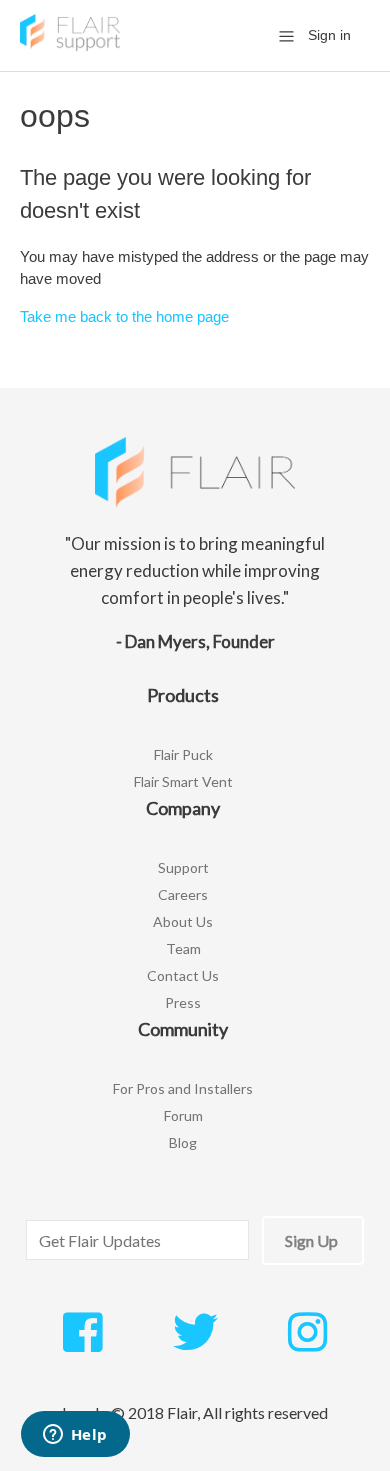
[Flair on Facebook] (82, 1343)
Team (183, 948)
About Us (183, 921)
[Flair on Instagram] (307, 1343)
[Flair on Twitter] (195, 1343)
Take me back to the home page (124, 316)
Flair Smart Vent (183, 781)
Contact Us (183, 975)
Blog (183, 1142)
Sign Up (311, 1240)
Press (183, 1002)
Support (183, 867)
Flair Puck (183, 754)
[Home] (70, 45)
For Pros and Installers (183, 1088)
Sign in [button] (329, 35)
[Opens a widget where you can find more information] (75, 1436)
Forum (183, 1115)
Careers (183, 894)
